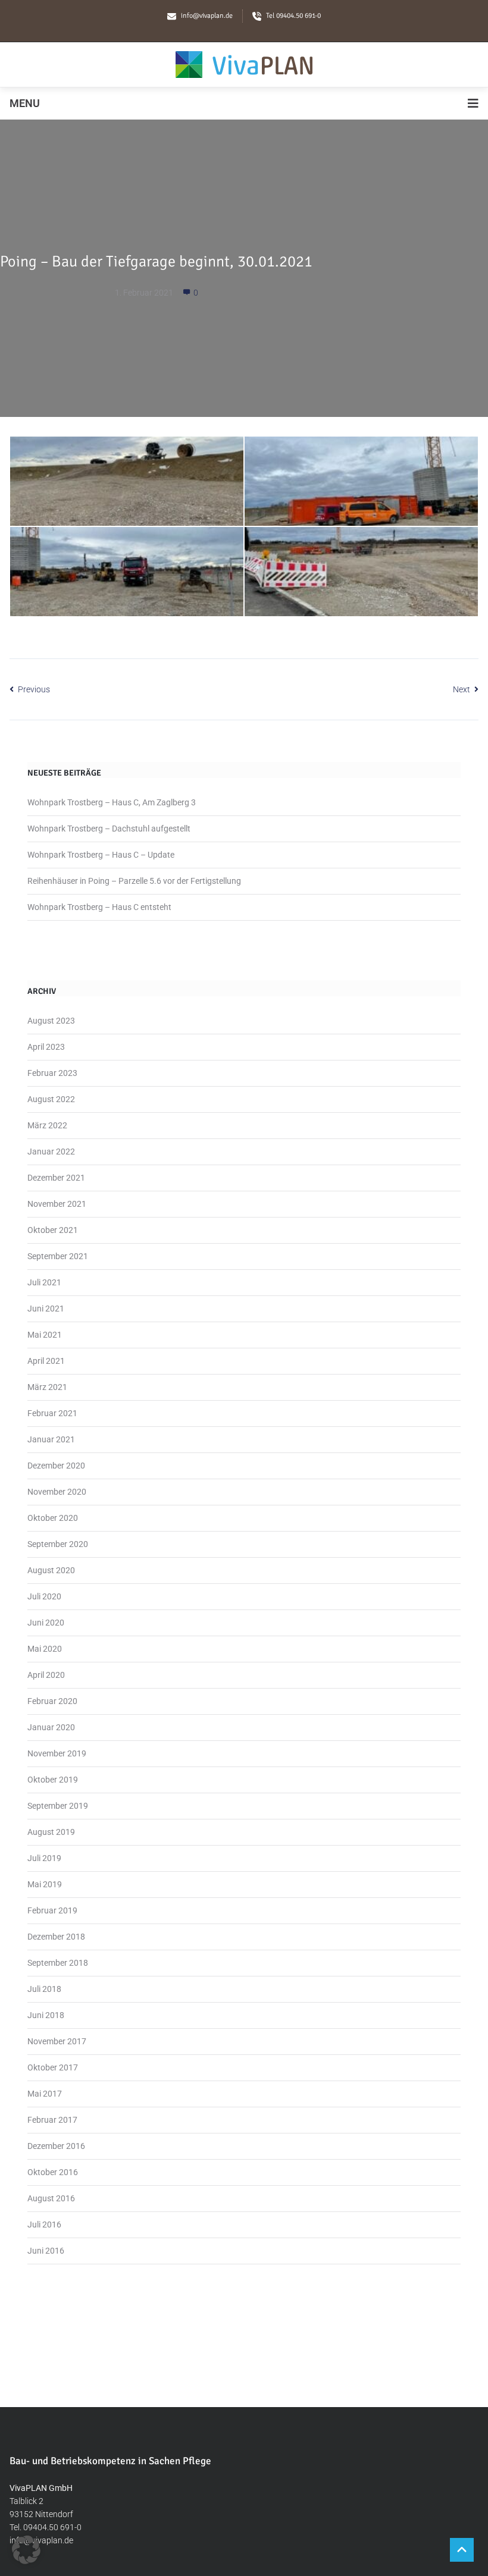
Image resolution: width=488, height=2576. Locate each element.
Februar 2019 (52, 1910)
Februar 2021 (52, 1413)
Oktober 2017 (53, 2067)
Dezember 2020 (56, 1466)
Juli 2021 (44, 1282)
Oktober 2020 (53, 1518)
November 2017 (57, 2041)
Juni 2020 (46, 1623)
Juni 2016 (46, 2251)
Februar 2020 (52, 1701)
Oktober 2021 (53, 1230)
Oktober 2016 (53, 2172)
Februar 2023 (52, 1073)
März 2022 (47, 1125)
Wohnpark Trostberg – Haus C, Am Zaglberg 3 (112, 802)
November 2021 (57, 1204)
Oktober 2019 (53, 1780)
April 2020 (46, 1675)
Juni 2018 (46, 2015)
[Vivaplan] (244, 65)
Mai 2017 (45, 2094)
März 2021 (47, 1387)
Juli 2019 (44, 1858)
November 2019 (57, 1753)
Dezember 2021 (56, 1178)
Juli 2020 (44, 1596)
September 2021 (58, 1256)
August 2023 (51, 1021)
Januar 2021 (51, 1439)
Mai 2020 (45, 1649)
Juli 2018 (44, 1989)
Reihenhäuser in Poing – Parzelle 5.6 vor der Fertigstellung (134, 881)
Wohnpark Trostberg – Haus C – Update (101, 855)
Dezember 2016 (56, 2146)
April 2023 (46, 1047)
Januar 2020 (51, 1727)
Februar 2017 (52, 2120)
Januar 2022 (51, 1151)
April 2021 (46, 1361)
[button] (26, 2550)
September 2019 (58, 1806)
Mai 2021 (45, 1335)
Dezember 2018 (56, 1937)
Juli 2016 (44, 2224)
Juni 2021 (46, 1309)
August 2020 (51, 1570)
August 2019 (51, 1832)
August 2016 (51, 2198)
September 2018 (58, 1963)
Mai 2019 (45, 1884)
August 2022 (51, 1099)
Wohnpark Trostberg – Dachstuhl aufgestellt (109, 829)
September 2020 (58, 1544)
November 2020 (57, 1492)
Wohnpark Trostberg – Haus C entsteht (99, 907)
